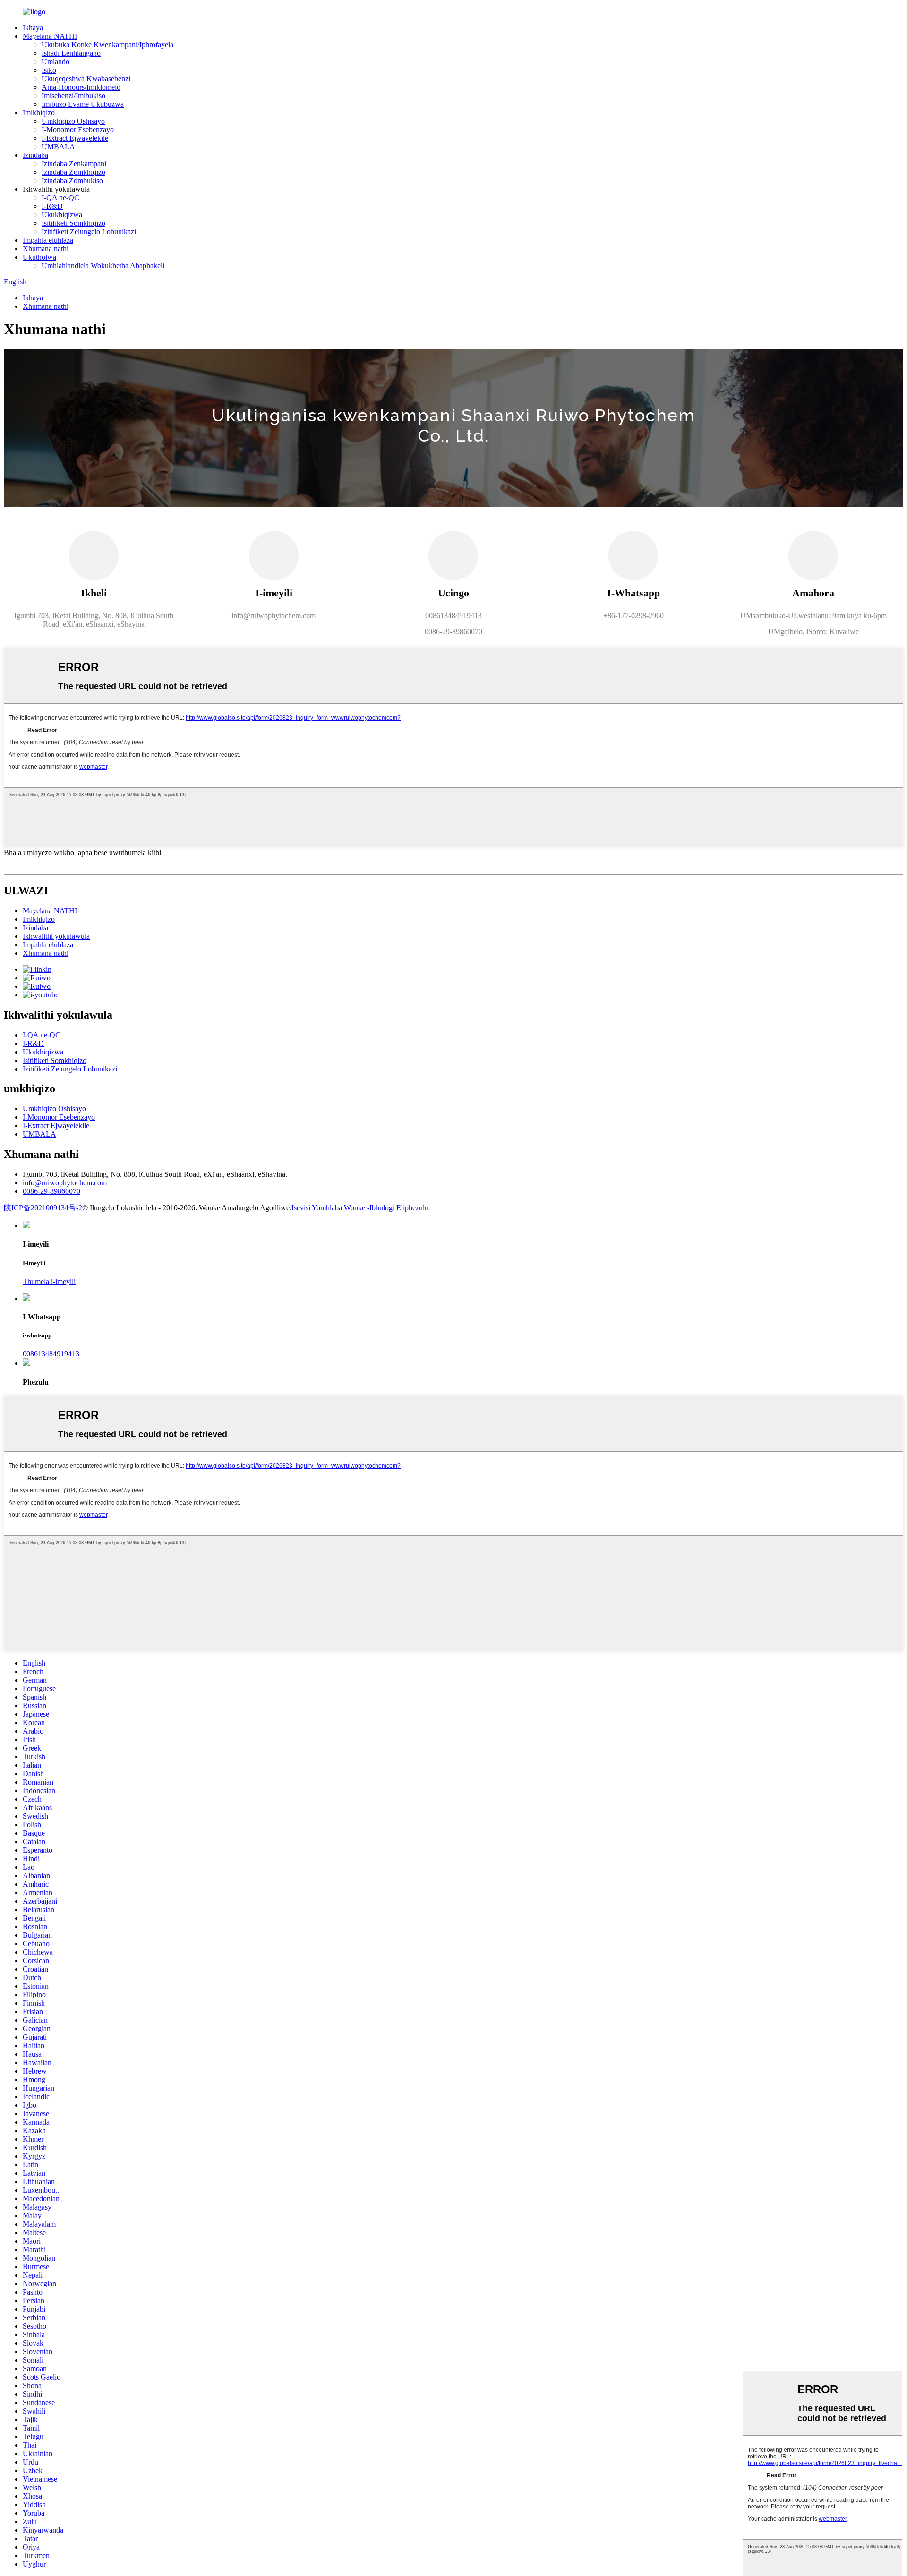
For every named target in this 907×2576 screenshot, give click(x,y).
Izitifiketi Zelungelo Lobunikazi (89, 232)
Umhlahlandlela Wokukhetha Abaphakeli (103, 266)
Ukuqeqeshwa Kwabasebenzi (86, 79)
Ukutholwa (39, 257)
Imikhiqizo (39, 113)
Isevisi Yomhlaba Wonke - (330, 1208)
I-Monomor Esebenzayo (78, 130)
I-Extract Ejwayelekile (75, 138)
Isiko (49, 70)
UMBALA (58, 147)
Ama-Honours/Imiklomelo (81, 87)
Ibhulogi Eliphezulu (399, 1208)
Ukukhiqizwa (62, 215)
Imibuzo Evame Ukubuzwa (83, 104)
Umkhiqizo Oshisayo (73, 121)
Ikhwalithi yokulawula (56, 936)
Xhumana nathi (46, 249)
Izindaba (35, 155)
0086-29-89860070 (51, 1191)
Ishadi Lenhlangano (71, 53)
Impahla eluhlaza (48, 240)
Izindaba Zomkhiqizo (73, 172)
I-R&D (52, 206)
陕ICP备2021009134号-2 (43, 1208)
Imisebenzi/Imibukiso (73, 96)
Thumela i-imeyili (49, 1281)
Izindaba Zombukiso (72, 181)
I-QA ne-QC (60, 198)
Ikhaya (33, 28)
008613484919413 (51, 1354)
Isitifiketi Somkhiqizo (73, 223)
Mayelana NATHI (50, 36)
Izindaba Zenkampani (74, 164)
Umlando (56, 62)
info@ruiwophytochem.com (65, 1183)
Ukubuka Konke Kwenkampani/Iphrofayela (107, 45)
